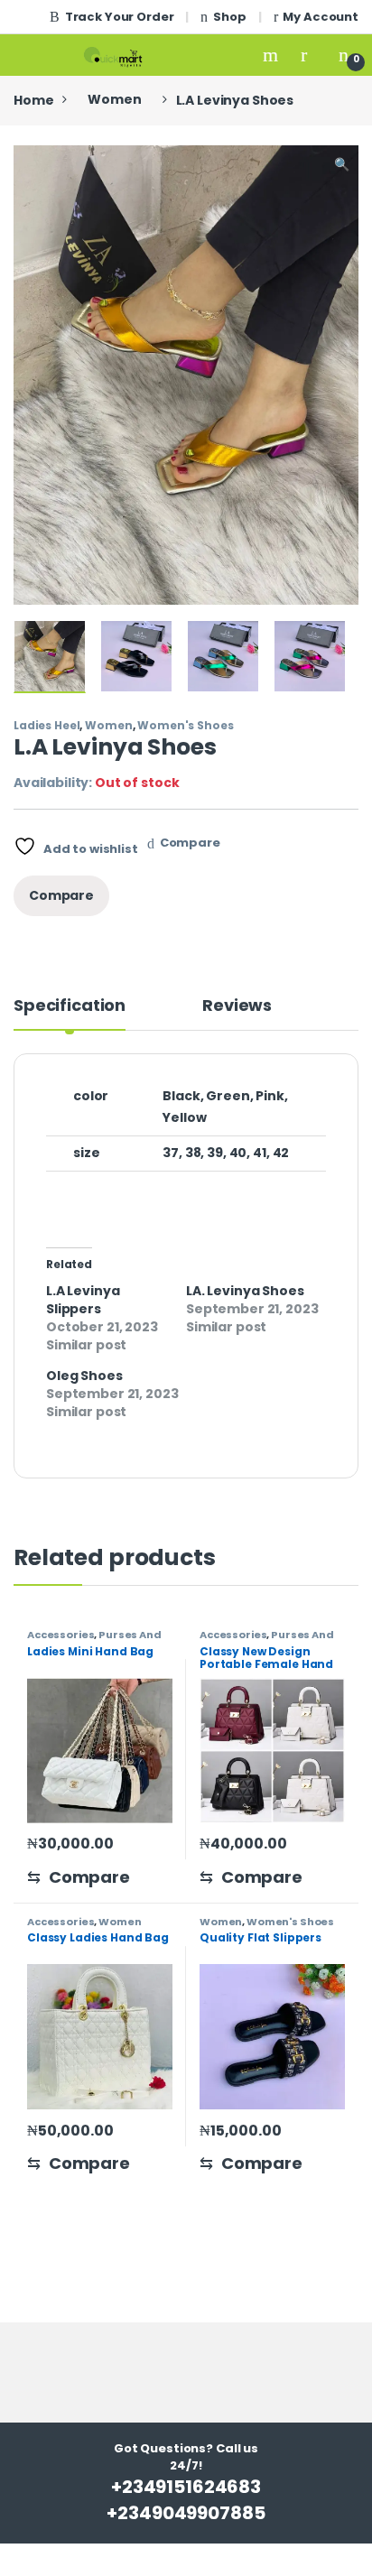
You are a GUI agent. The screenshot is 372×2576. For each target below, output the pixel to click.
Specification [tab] (70, 1007)
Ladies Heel (46, 725)
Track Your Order (120, 17)
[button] (342, 165)
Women (114, 99)
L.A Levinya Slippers (83, 1300)
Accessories (60, 1635)
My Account (321, 17)
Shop (229, 17)
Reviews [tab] (237, 1007)
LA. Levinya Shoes (245, 1291)
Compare (190, 843)
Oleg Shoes (84, 1376)
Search (273, 55)
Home (33, 99)
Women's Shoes (185, 725)
